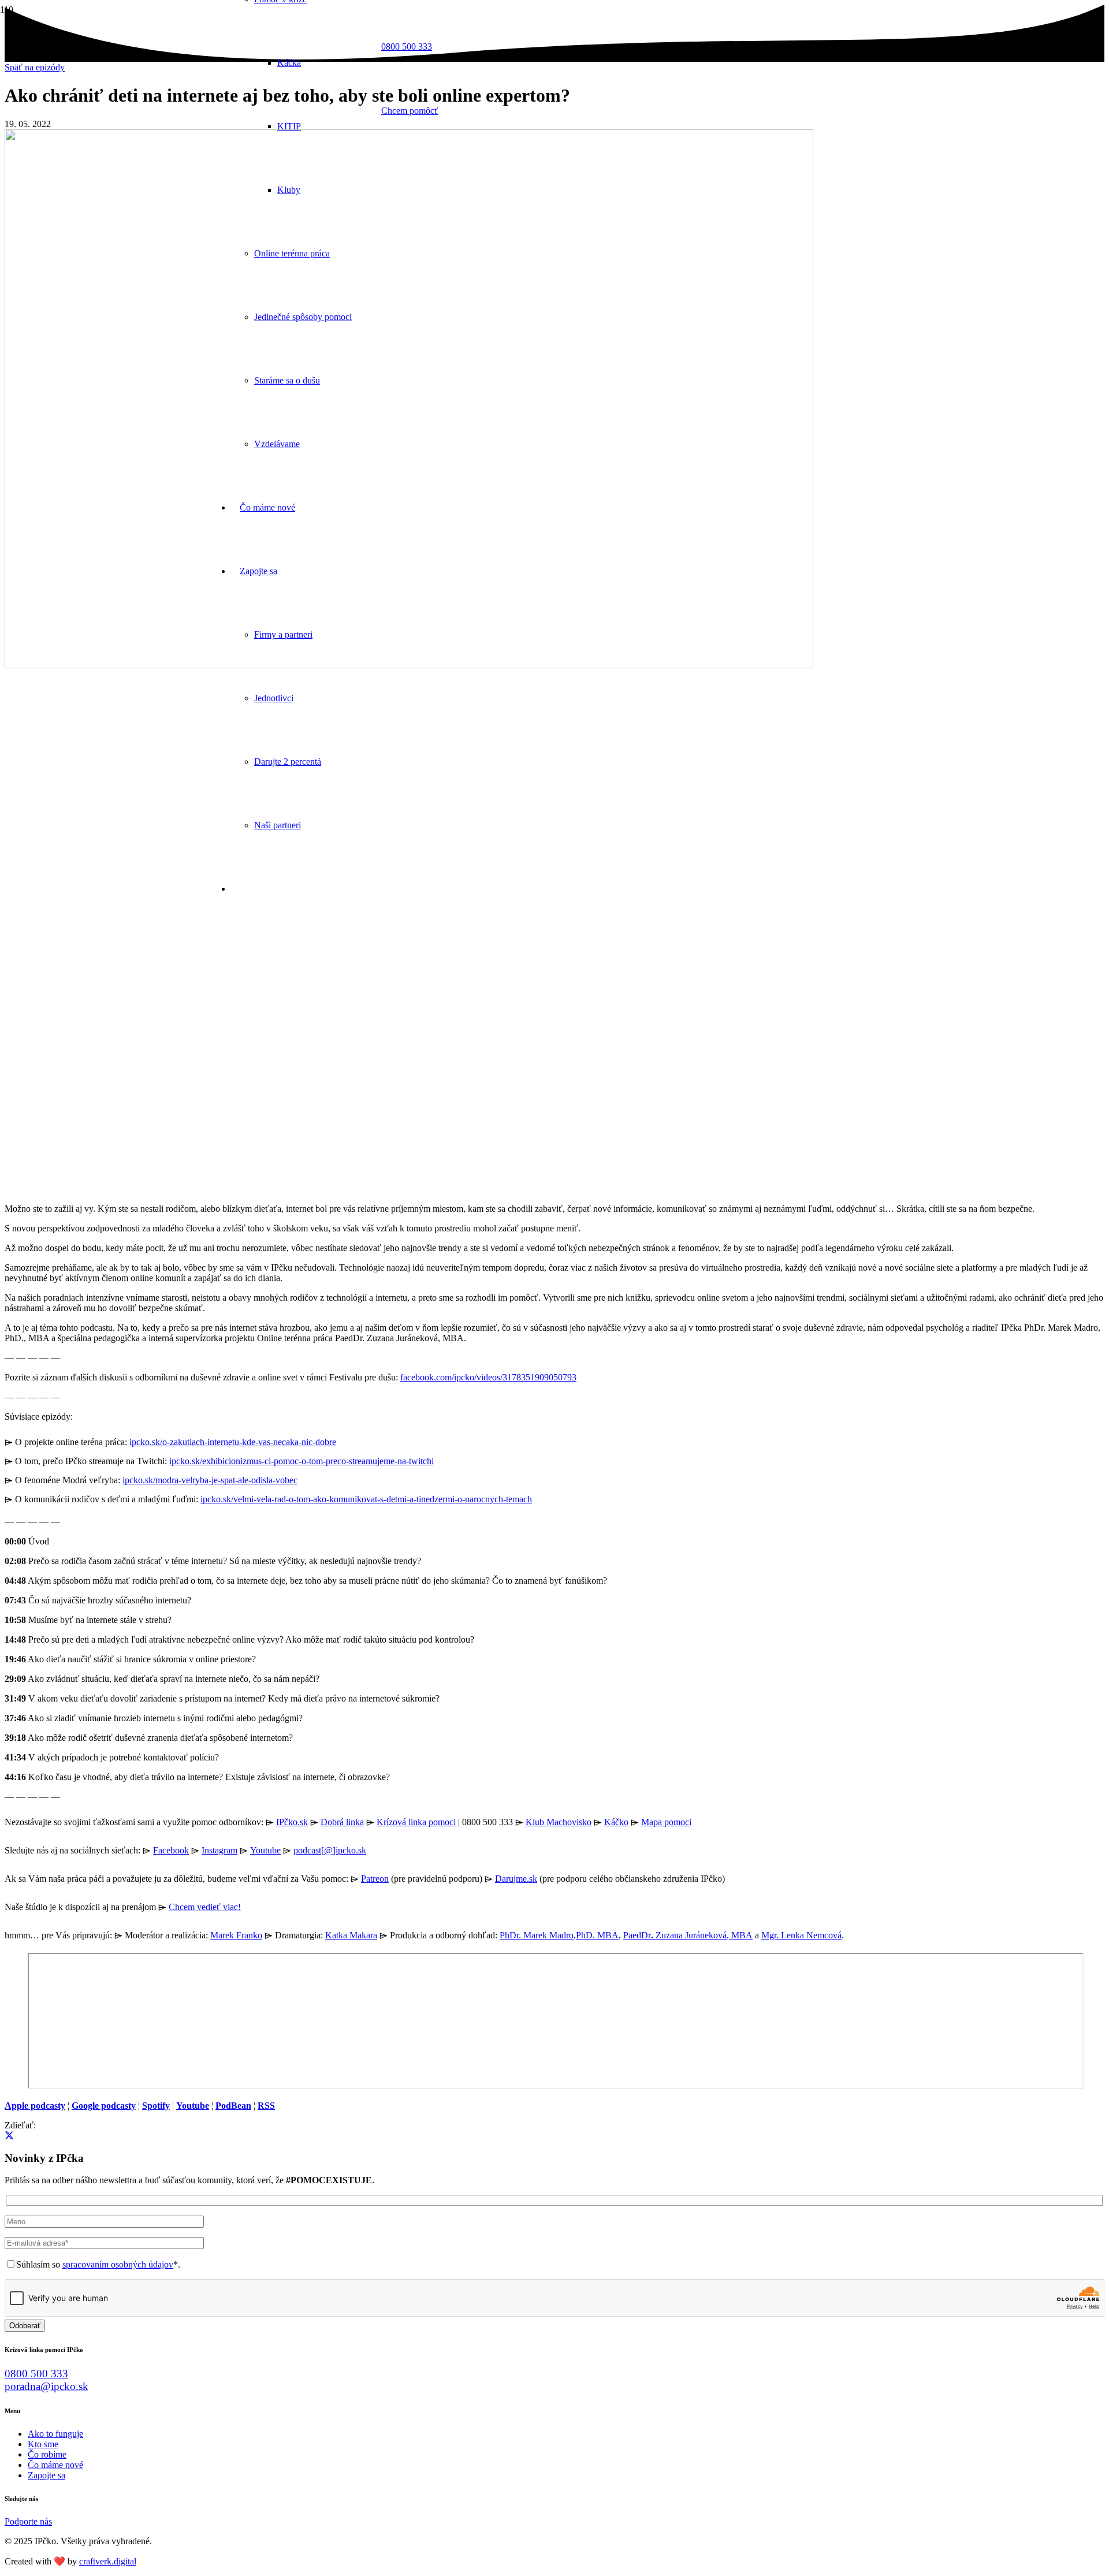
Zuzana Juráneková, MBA (703, 1935)
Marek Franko (236, 1935)
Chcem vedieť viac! (205, 1907)
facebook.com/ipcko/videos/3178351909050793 (488, 1377)
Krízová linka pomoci (416, 1822)
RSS (266, 2106)
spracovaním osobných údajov (118, 2264)
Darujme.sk (516, 1879)
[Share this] (9, 2136)
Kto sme (43, 2444)
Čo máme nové (55, 2465)
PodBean (233, 2106)
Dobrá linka (342, 1822)
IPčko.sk (292, 1822)
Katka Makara (351, 1935)
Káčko (616, 1822)
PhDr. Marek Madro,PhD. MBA (559, 1935)
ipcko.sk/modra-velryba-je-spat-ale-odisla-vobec (210, 1480)
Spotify (156, 2106)
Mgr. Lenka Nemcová (801, 1935)
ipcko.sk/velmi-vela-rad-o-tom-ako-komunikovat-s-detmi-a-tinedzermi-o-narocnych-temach (366, 1499)
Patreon (375, 1879)
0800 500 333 (36, 2374)
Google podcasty (104, 2106)
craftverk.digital (108, 2561)
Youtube (265, 1850)
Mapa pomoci (666, 1822)
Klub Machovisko (559, 1822)
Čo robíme (47, 2454)
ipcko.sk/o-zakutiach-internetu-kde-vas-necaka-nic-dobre (233, 1442)
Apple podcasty (35, 2106)
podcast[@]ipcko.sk (330, 1850)
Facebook (171, 1850)
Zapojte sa (46, 2475)
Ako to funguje (55, 2434)
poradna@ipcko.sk (46, 2386)
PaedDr (637, 1935)
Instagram (219, 1850)
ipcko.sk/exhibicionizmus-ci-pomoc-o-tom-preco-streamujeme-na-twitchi (302, 1461)
